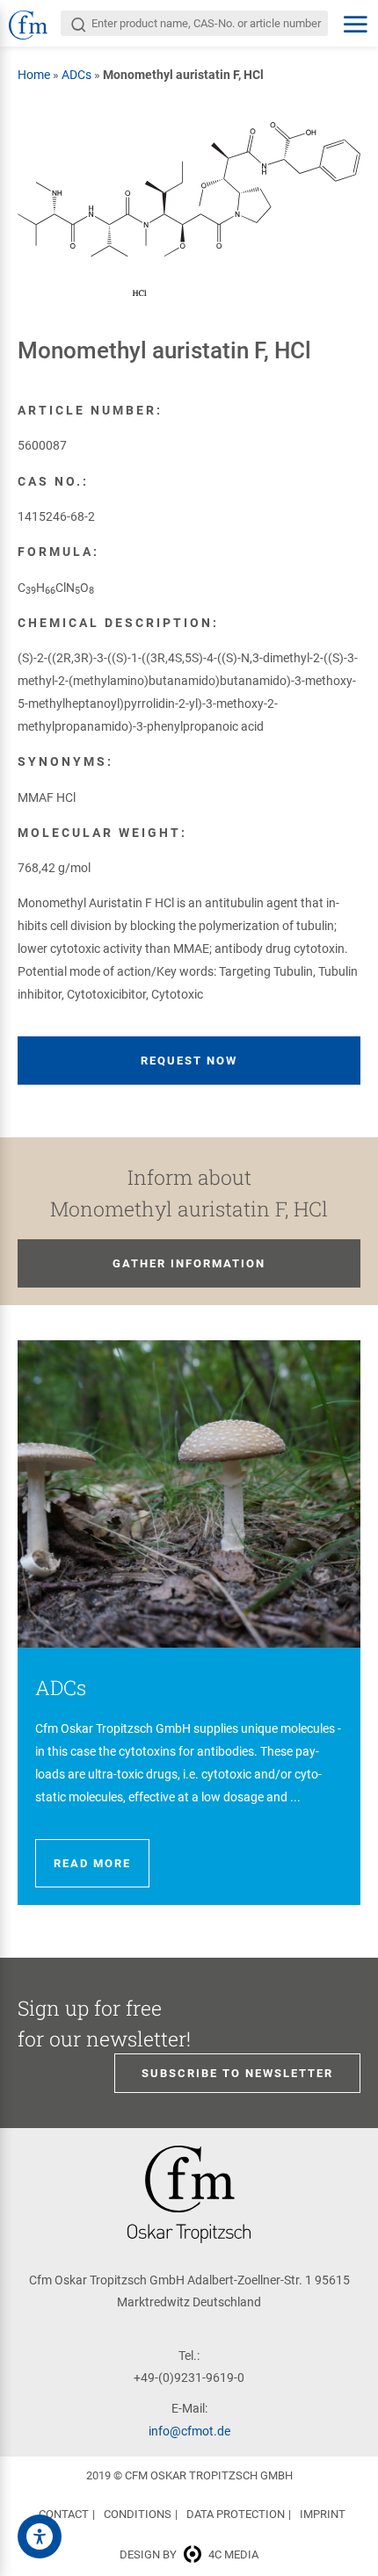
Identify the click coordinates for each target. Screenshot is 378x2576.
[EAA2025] (40, 2536)
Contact (64, 2514)
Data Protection (236, 2514)
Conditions (138, 2514)
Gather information (189, 1263)
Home (34, 75)
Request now (189, 1061)
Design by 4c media (189, 2554)
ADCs (76, 75)
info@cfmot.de (189, 2431)
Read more (92, 1863)
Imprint (323, 2514)
